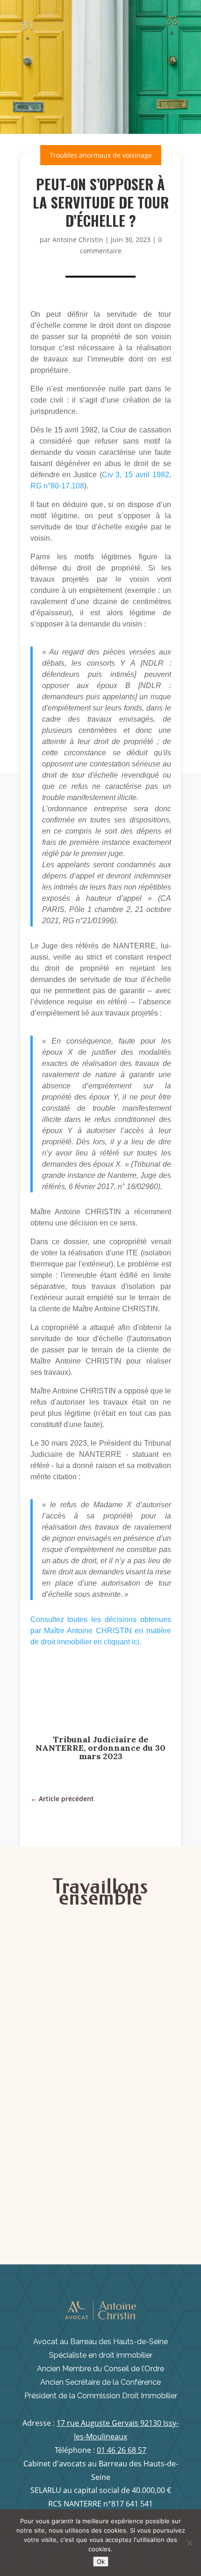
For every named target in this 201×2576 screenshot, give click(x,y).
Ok (101, 2562)
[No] (189, 2543)
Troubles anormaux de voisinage (101, 155)
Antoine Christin (78, 240)
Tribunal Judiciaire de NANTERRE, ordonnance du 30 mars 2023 (100, 1748)
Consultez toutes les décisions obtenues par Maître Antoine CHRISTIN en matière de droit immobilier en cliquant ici (101, 1631)
